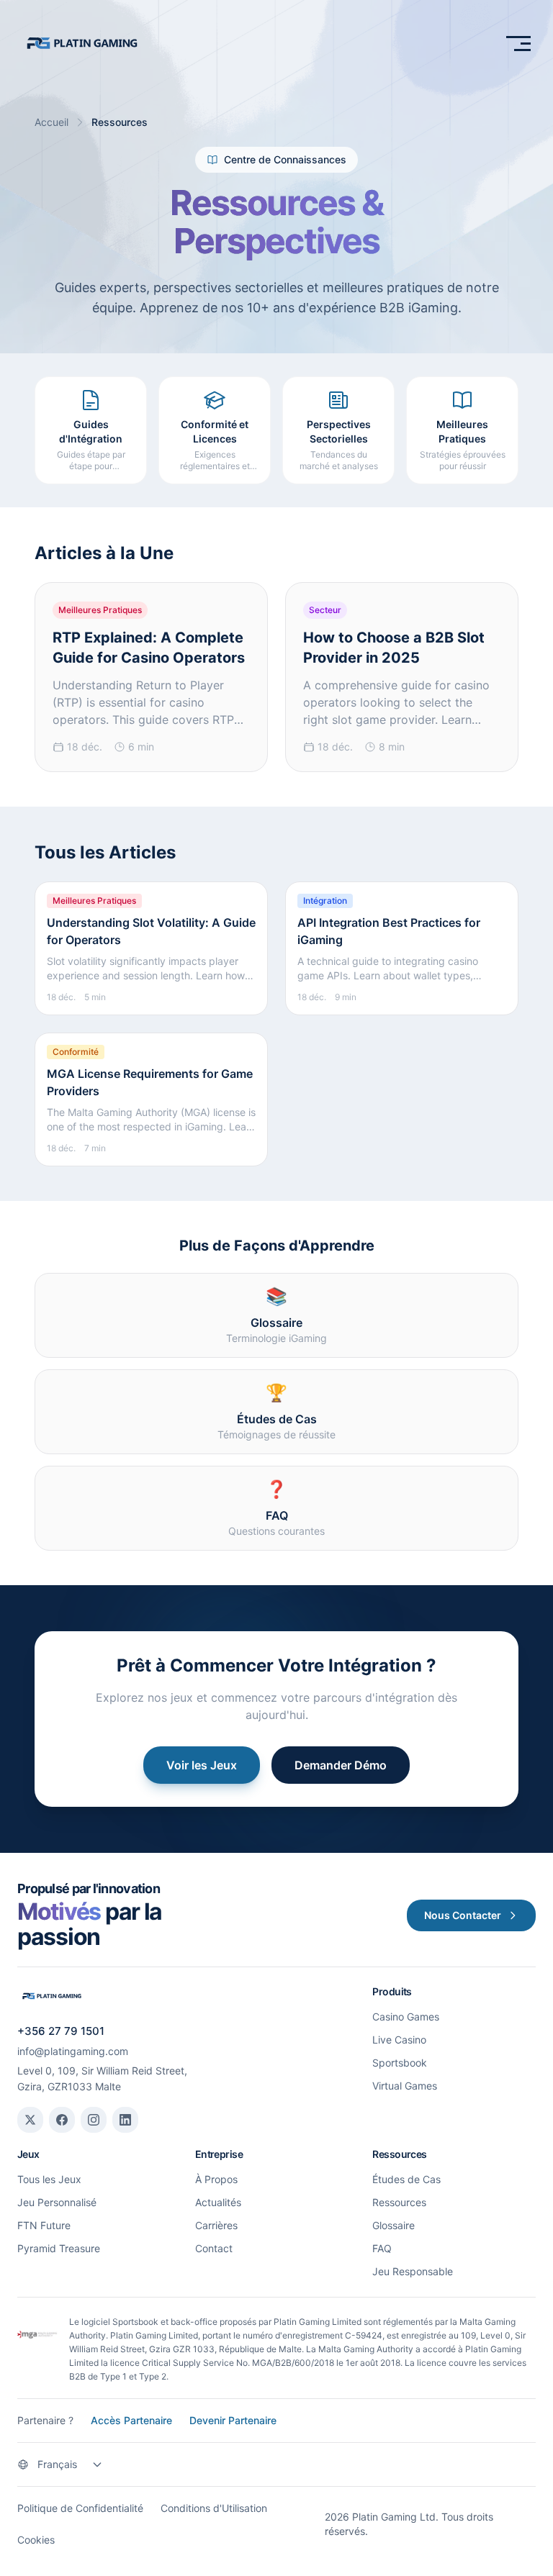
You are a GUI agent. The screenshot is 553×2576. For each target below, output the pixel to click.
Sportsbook (400, 2063)
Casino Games (406, 2017)
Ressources (399, 2202)
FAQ (382, 2248)
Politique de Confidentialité (80, 2508)
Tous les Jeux (49, 2179)
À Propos (216, 2179)
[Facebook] (62, 2120)
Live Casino (399, 2040)
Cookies (36, 2540)
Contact (214, 2248)
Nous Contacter (463, 1915)
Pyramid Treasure (59, 2248)
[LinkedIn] (125, 2120)
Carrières (216, 2225)
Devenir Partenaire (233, 2420)
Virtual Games (405, 2086)
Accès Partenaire (131, 2420)
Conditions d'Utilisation (214, 2508)
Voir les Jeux (202, 1765)
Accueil (51, 122)
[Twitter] (30, 2120)
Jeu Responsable (413, 2271)
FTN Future (44, 2225)
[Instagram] (94, 2120)
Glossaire (394, 2225)
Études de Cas (406, 2179)
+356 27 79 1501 (61, 2031)
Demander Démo (341, 1765)
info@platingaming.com (73, 2051)
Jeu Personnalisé (57, 2202)
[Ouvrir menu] (518, 43)
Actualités (218, 2202)
